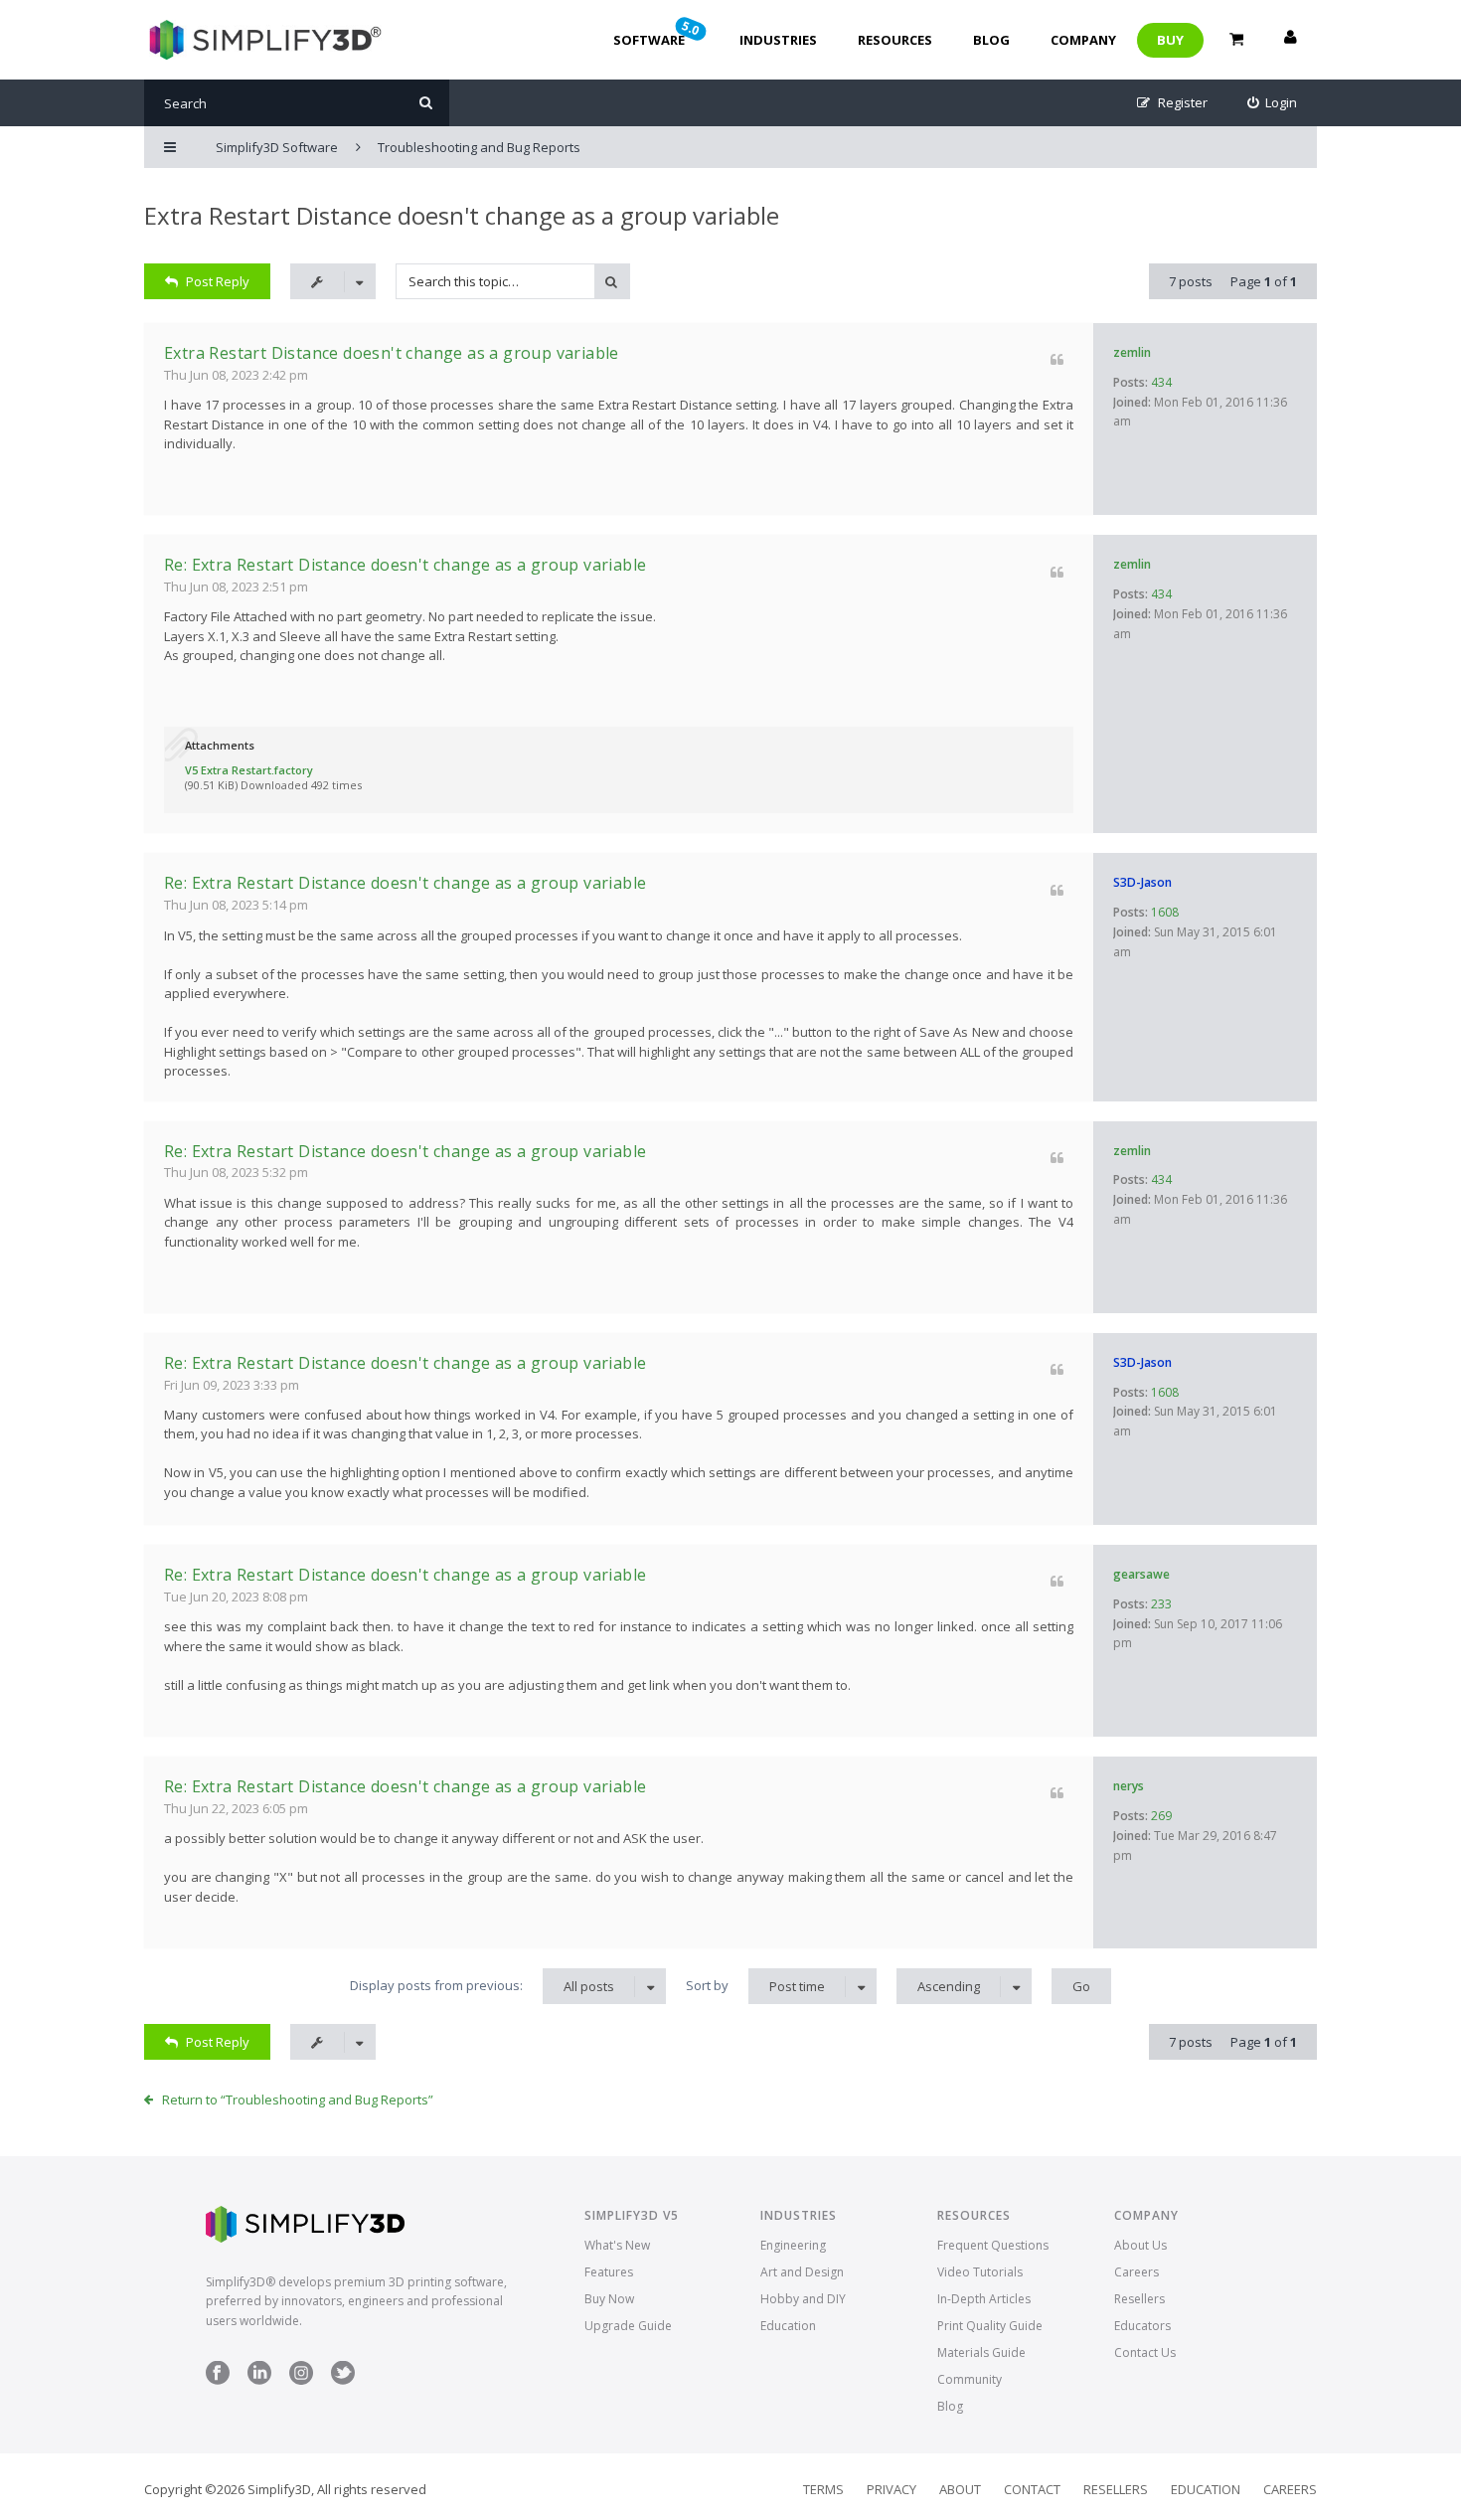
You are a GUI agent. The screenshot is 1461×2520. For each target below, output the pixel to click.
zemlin (1132, 352)
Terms (823, 2489)
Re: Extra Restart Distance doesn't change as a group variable (405, 565)
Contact (1032, 2489)
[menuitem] (1273, 103)
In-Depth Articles (984, 2299)
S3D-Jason (1142, 882)
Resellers (1139, 2299)
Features (609, 2272)
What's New (617, 2245)
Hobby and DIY (803, 2299)
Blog (991, 40)
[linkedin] (259, 2380)
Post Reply (218, 281)
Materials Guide (981, 2352)
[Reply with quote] (1057, 359)
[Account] (1290, 40)
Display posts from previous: (482, 1986)
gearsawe (1141, 1574)
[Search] (426, 103)
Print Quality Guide (990, 2326)
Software (658, 33)
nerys (1129, 1786)
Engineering (793, 2245)
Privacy (892, 2489)
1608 (1165, 912)
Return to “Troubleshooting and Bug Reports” (298, 2100)
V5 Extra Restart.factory (249, 770)
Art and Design (802, 2272)
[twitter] (343, 2380)
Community (970, 2379)
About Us (1140, 2245)
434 (1161, 382)
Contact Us (1145, 2352)
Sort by (755, 1986)
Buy (1170, 40)
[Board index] (263, 40)
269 (1161, 1816)
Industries (778, 40)
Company (1083, 40)
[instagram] (301, 2380)
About (960, 2489)
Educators (1142, 2326)
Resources (895, 40)
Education (788, 2326)
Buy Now (609, 2299)
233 (1161, 1604)
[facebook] (218, 2380)
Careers (1136, 2272)
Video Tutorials (980, 2272)
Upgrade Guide (628, 2326)
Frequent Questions (993, 2245)
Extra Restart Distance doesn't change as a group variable (462, 215)
